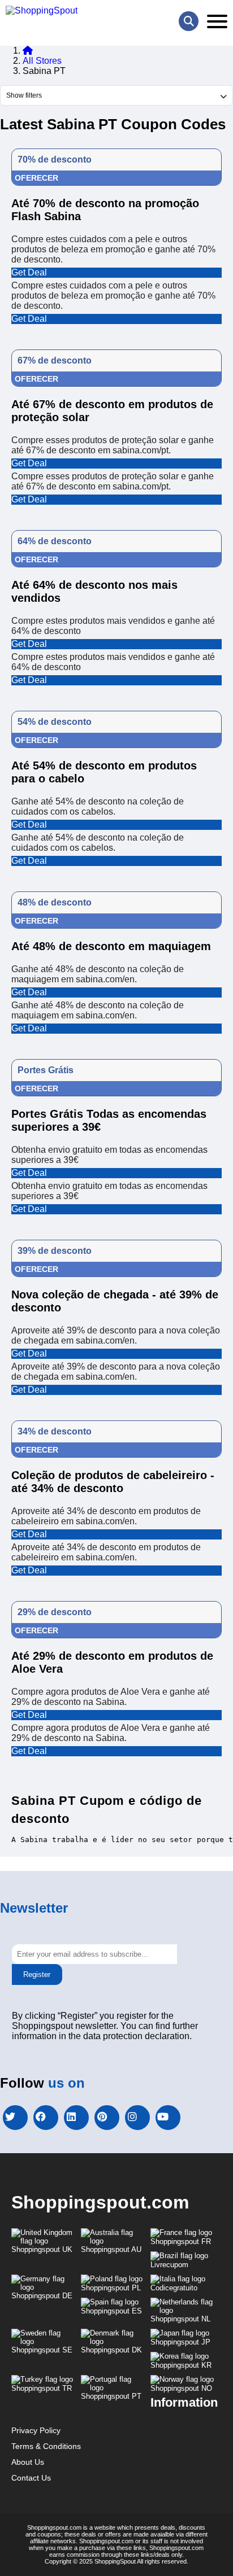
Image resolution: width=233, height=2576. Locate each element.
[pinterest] (107, 2118)
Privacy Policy (36, 2430)
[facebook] (46, 2118)
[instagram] (137, 2118)
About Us (28, 2462)
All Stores (42, 61)
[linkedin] (76, 2118)
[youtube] (168, 2118)
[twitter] (15, 2118)
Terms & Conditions (46, 2446)
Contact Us (31, 2478)
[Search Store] (189, 21)
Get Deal (29, 272)
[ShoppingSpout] (42, 11)
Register (37, 1974)
